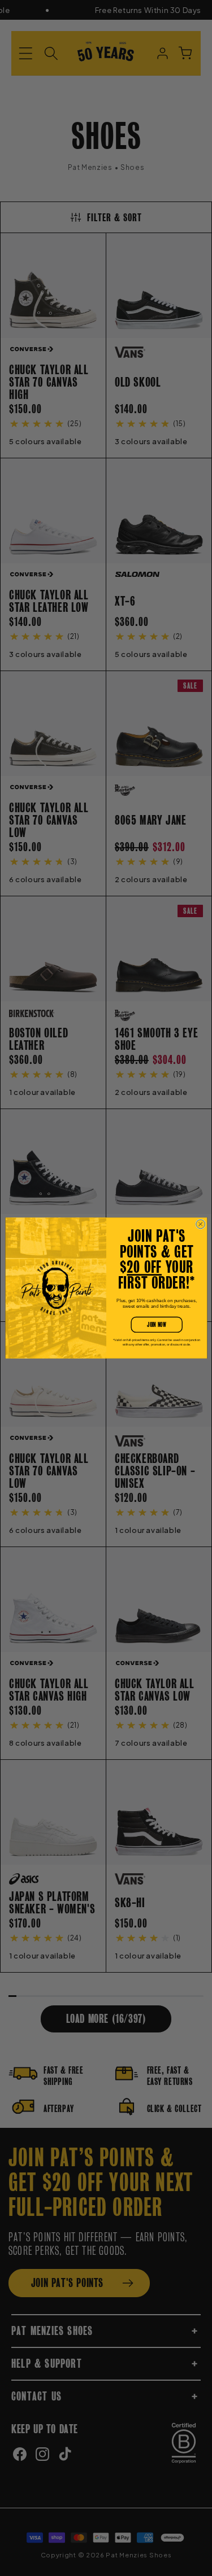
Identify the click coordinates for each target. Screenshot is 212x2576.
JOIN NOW (156, 1325)
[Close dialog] (200, 1224)
